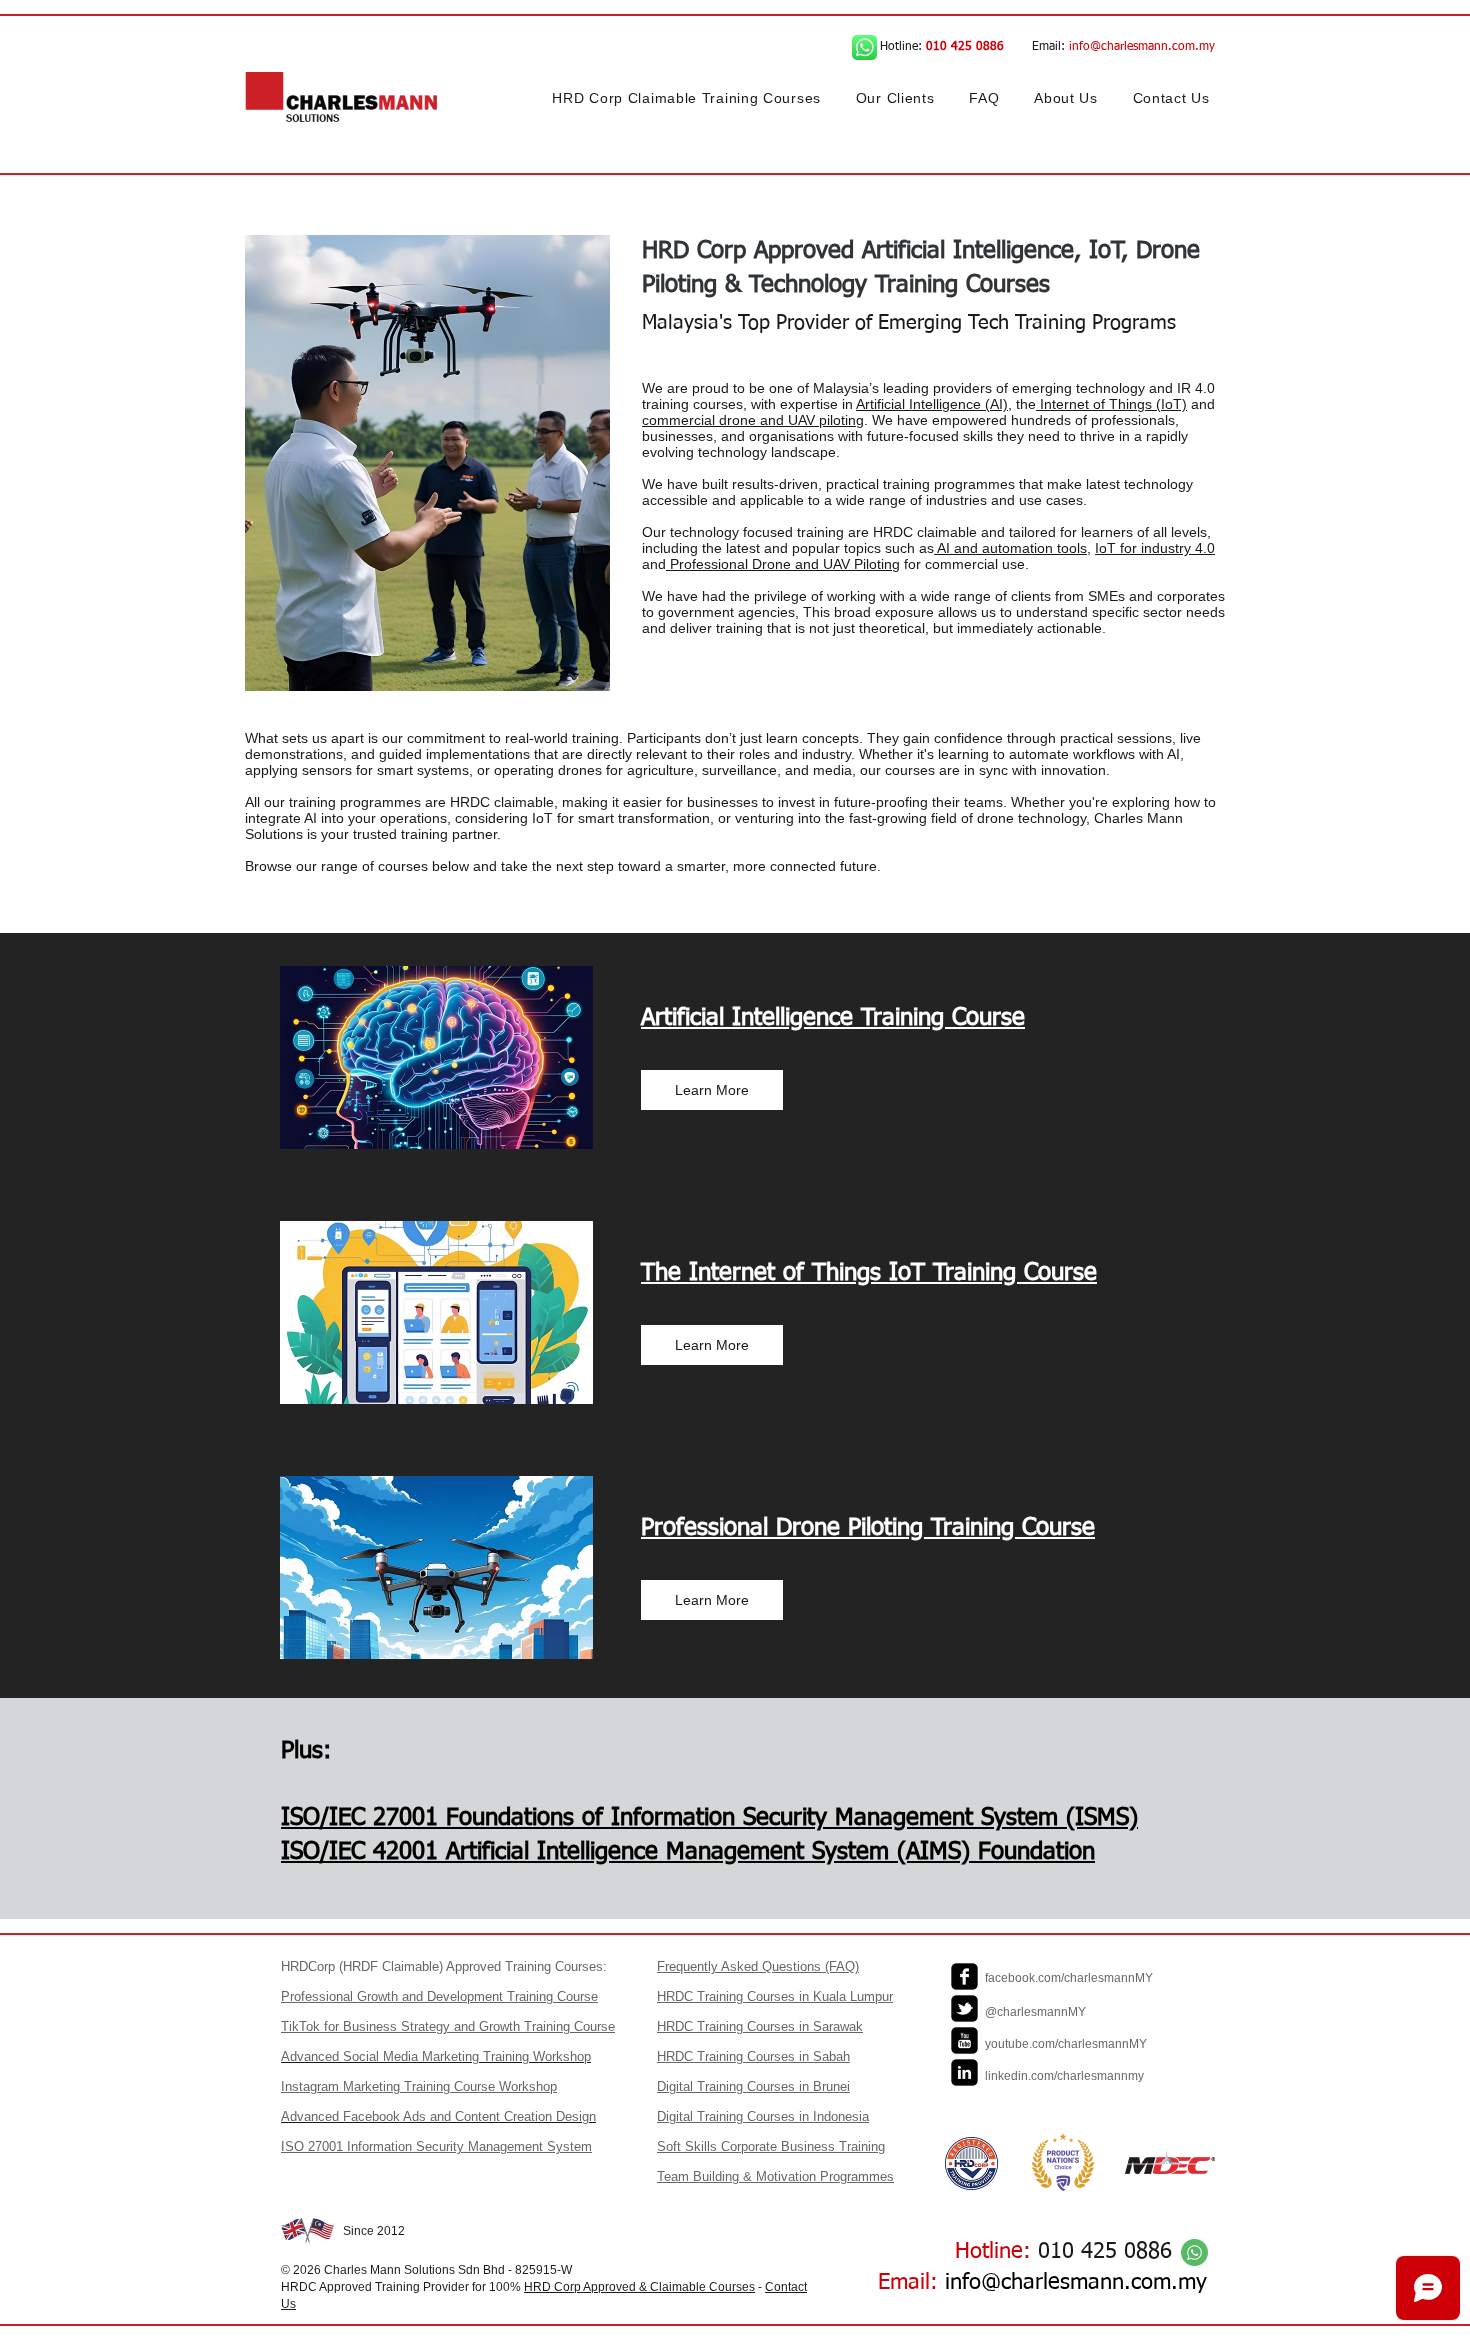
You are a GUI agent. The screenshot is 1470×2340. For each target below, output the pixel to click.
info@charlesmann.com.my (1142, 47)
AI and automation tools (1010, 548)
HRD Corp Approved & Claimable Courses (639, 2287)
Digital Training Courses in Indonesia (763, 2116)
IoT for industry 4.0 (1155, 548)
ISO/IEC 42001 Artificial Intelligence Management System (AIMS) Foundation (688, 1852)
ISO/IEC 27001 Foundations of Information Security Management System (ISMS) (709, 1818)
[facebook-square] (964, 1976)
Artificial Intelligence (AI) (932, 404)
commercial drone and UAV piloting (753, 420)
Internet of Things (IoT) (1111, 404)
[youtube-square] (964, 2040)
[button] (686, 98)
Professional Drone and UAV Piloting (783, 564)
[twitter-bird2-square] (964, 2008)
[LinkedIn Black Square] (964, 2072)
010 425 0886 (1105, 2252)
